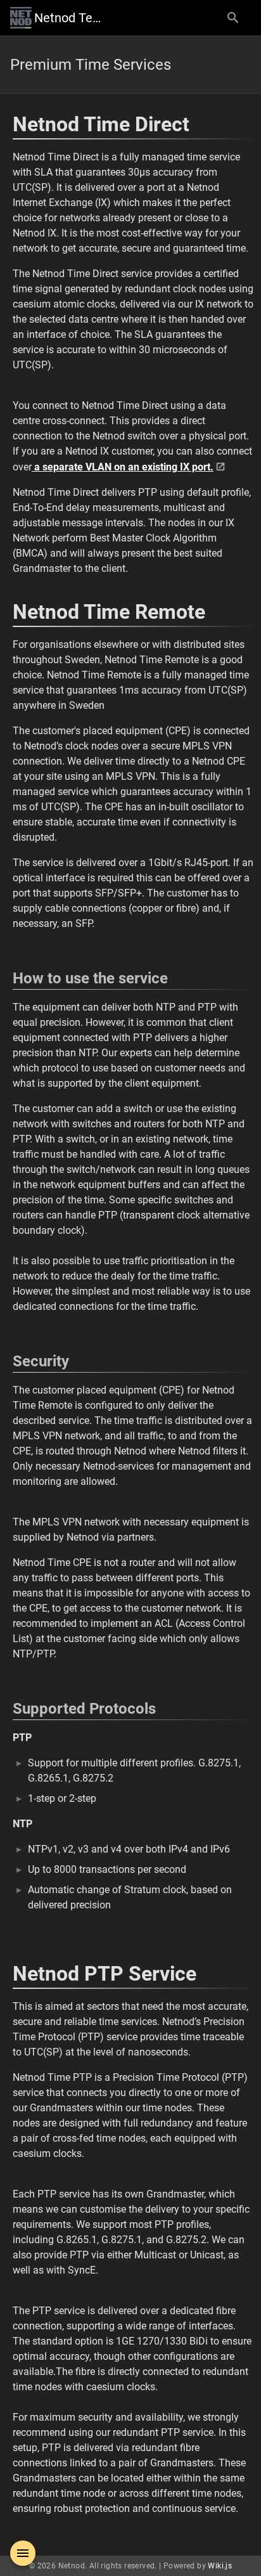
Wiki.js (220, 2566)
